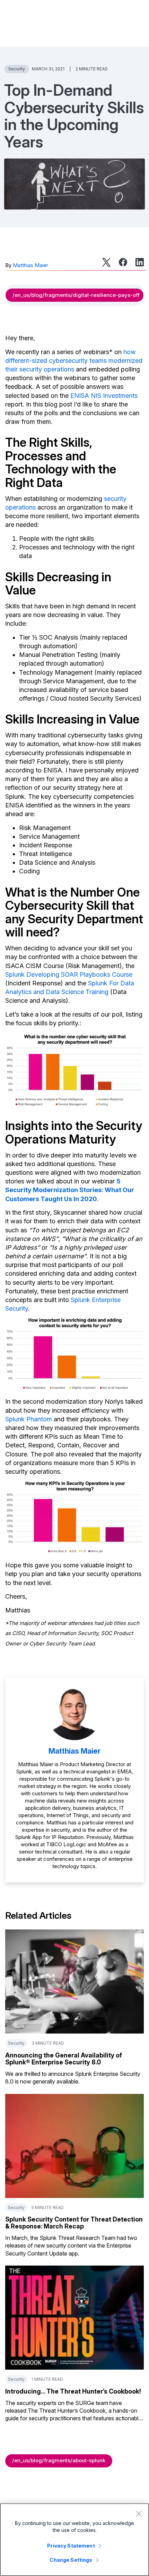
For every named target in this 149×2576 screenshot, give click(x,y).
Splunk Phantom (29, 1419)
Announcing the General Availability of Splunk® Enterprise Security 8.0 (64, 2059)
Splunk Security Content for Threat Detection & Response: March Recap (74, 2223)
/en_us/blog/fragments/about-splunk (59, 2460)
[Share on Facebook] (123, 262)
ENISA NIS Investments (104, 396)
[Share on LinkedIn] (140, 262)
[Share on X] (106, 262)
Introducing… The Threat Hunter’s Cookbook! (73, 2391)
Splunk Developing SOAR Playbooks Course (69, 974)
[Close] (139, 2514)
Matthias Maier (30, 265)
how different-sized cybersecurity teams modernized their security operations (74, 361)
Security (17, 69)
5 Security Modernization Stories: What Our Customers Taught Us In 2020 (70, 1190)
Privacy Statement (71, 2546)
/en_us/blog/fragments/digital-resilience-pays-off (76, 295)
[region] (74, 2540)
